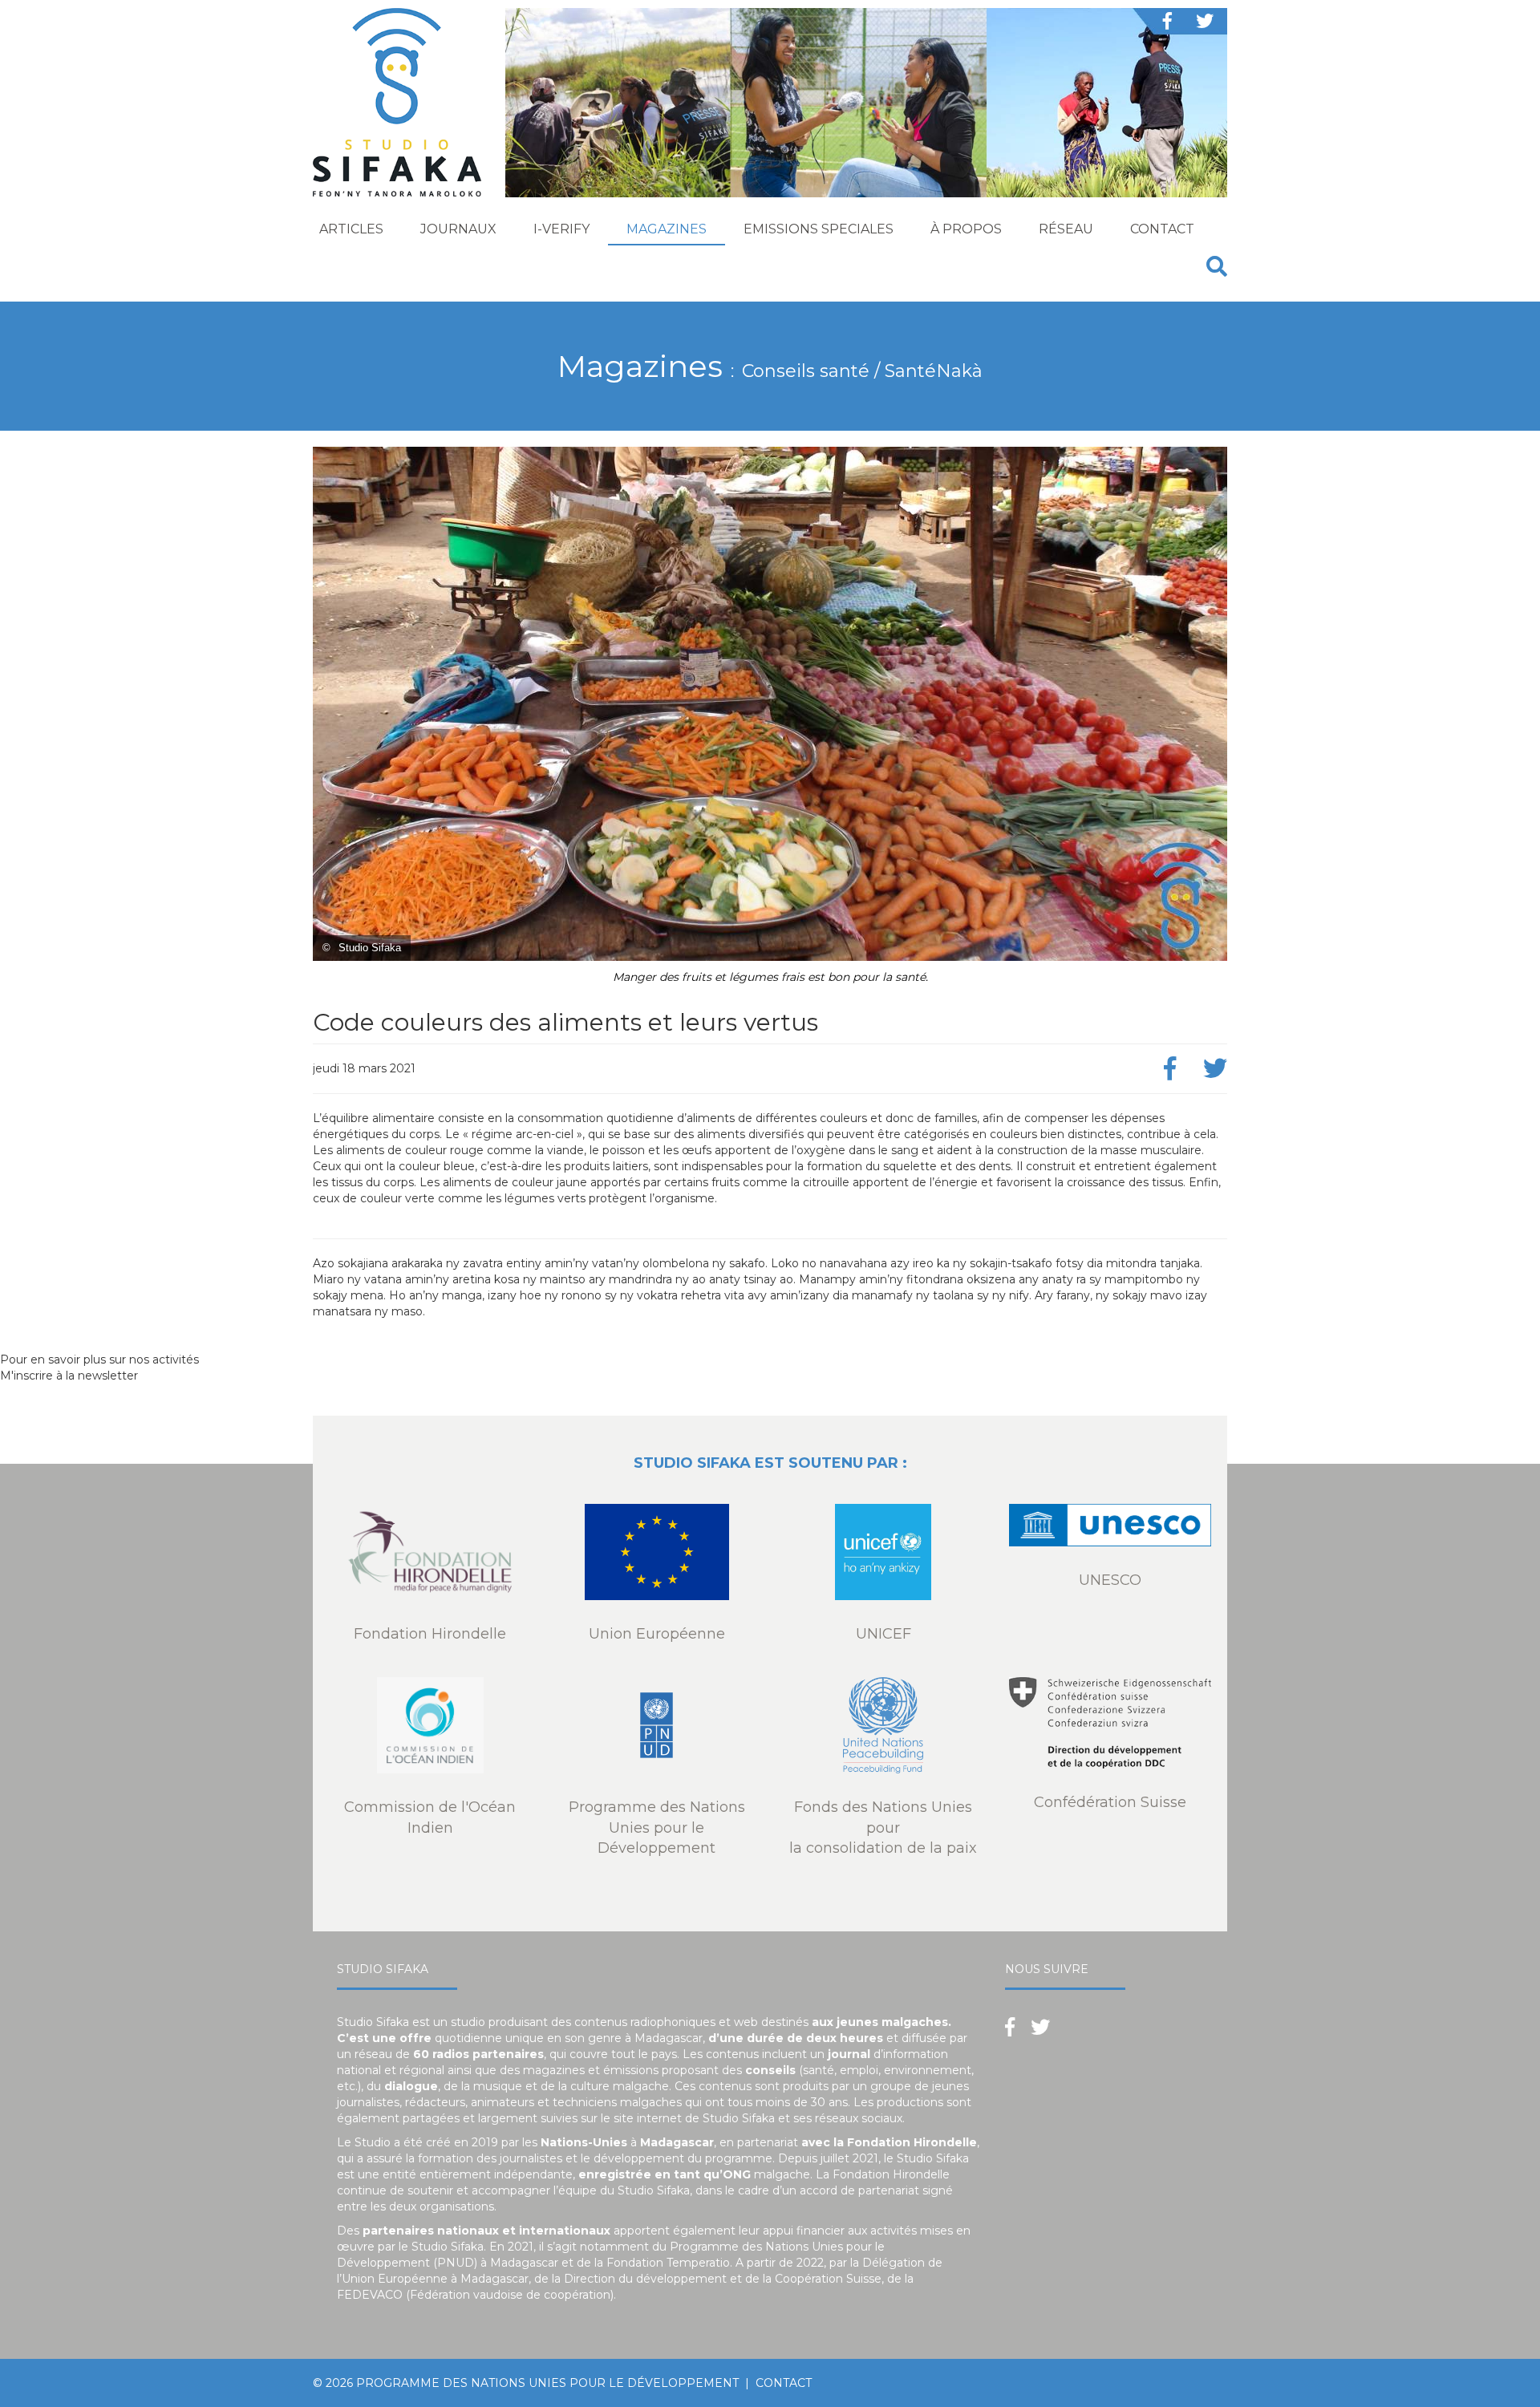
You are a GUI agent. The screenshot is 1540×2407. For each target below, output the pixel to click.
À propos (966, 229)
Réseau (1066, 229)
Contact (1162, 229)
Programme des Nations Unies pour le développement (547, 2383)
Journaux (458, 229)
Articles (351, 229)
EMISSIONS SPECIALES (819, 229)
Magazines (667, 229)
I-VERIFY (561, 229)
